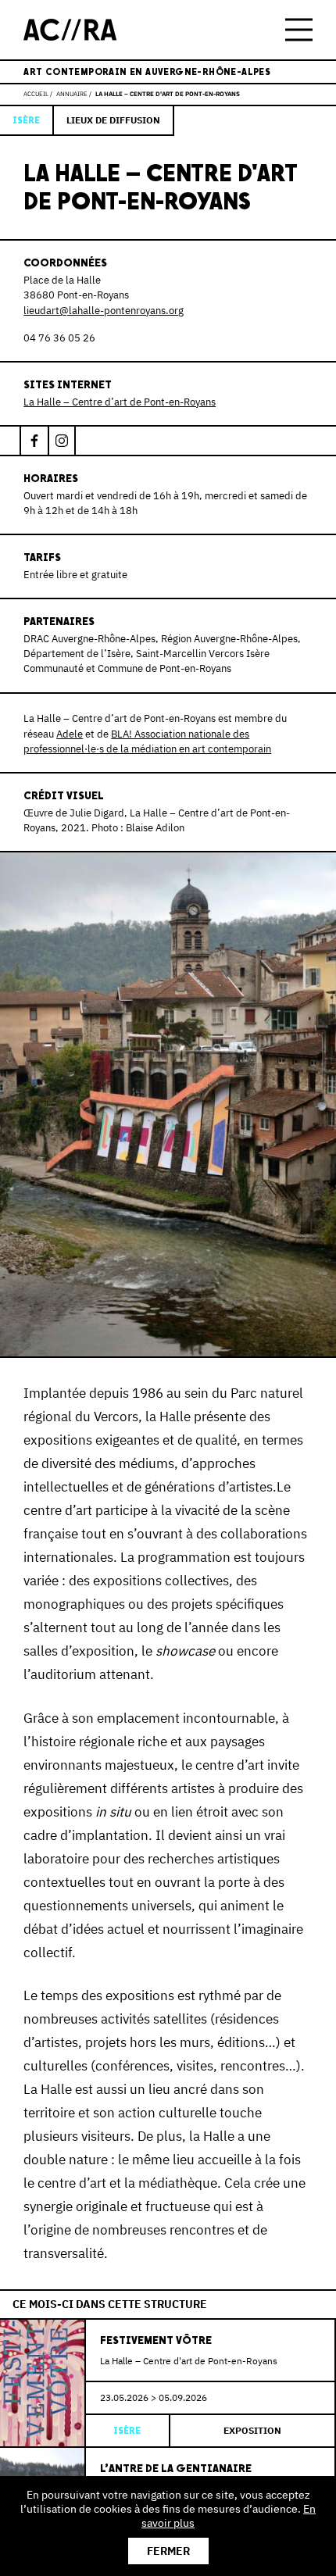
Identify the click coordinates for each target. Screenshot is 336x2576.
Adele (70, 734)
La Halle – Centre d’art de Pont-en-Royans (120, 402)
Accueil (36, 94)
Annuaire (72, 94)
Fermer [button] (168, 2551)
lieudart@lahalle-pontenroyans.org (104, 311)
